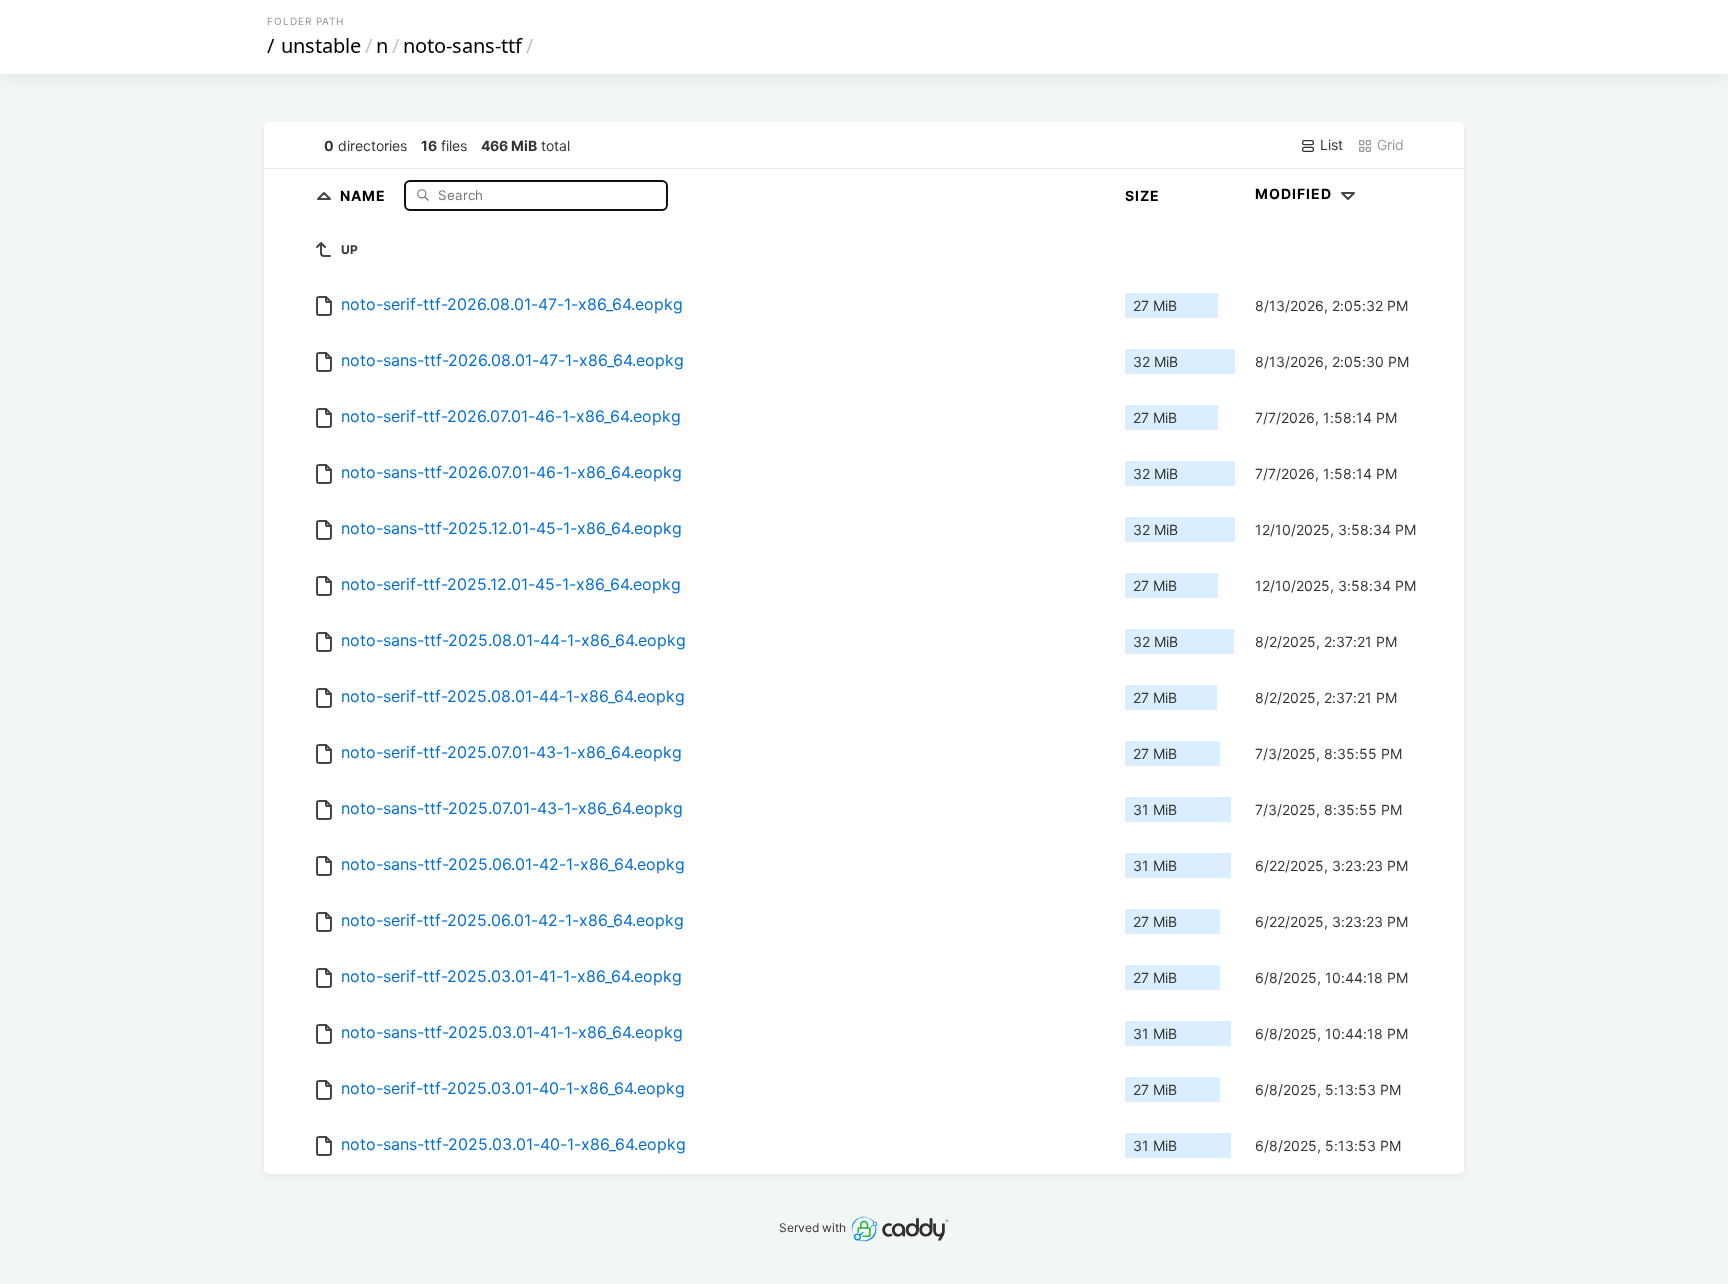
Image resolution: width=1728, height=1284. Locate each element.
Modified (1295, 193)
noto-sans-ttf (462, 45)
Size (1142, 195)
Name (365, 194)
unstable (321, 45)
